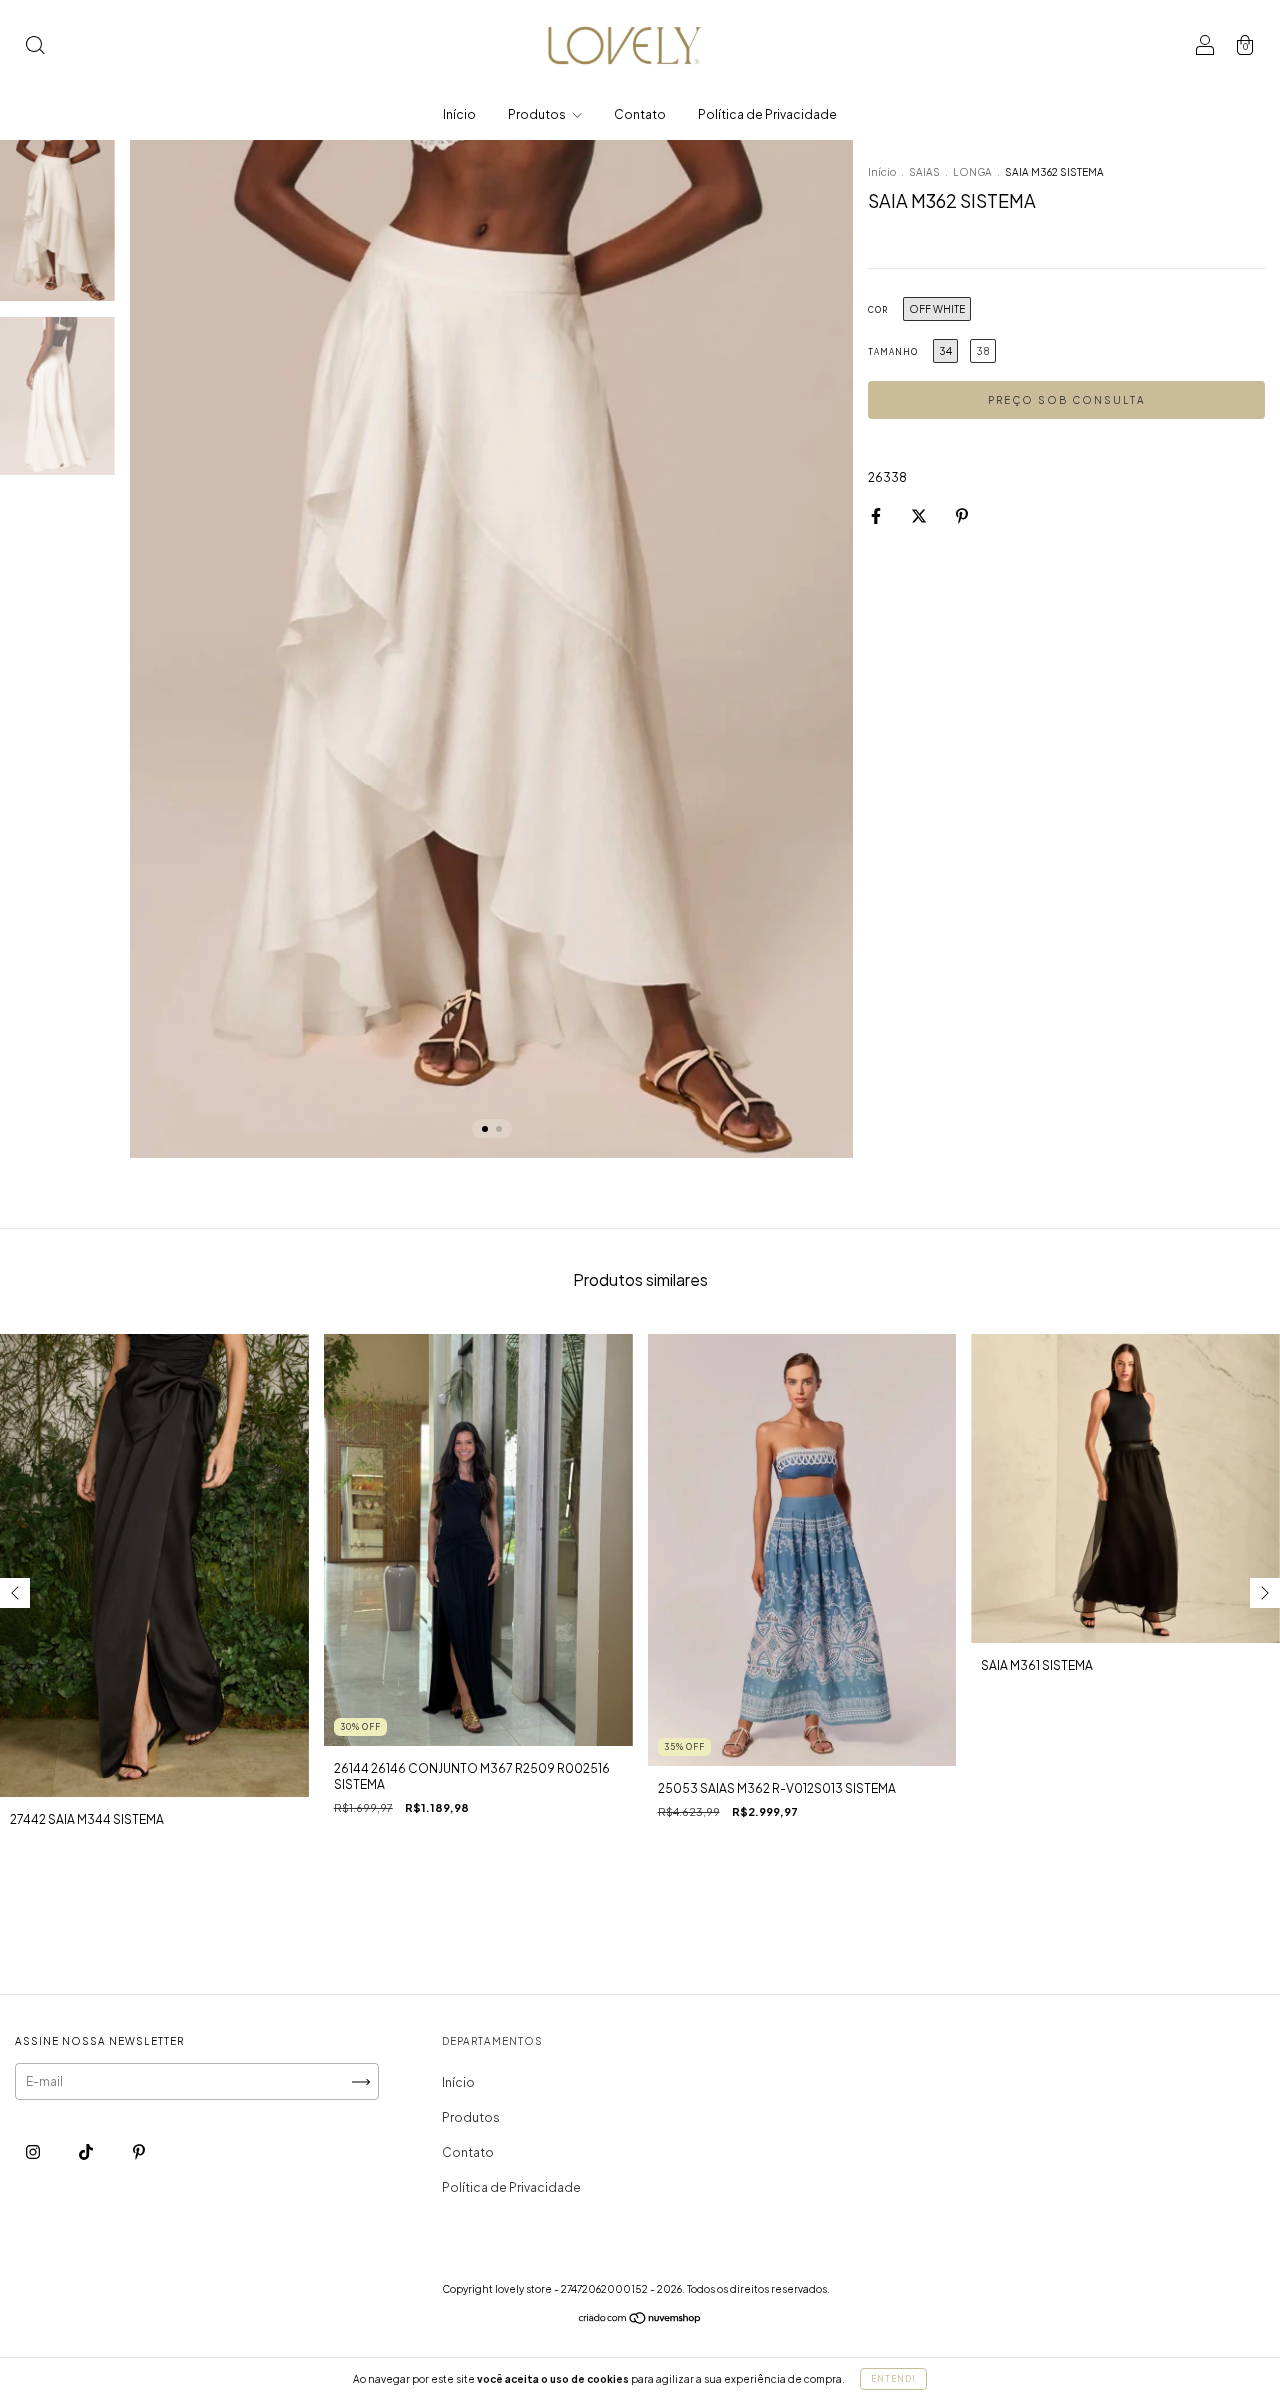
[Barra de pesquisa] (35, 47)
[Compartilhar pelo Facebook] (877, 515)
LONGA (972, 172)
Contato (640, 114)
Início (459, 114)
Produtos (538, 114)
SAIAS (924, 172)
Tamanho (893, 352)
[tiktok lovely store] (87, 2151)
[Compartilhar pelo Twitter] (920, 515)
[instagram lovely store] (34, 2151)
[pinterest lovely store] (139, 2151)
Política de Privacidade (767, 114)
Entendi (893, 2379)
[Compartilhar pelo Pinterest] (962, 515)
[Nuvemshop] (640, 2320)
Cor (878, 310)
